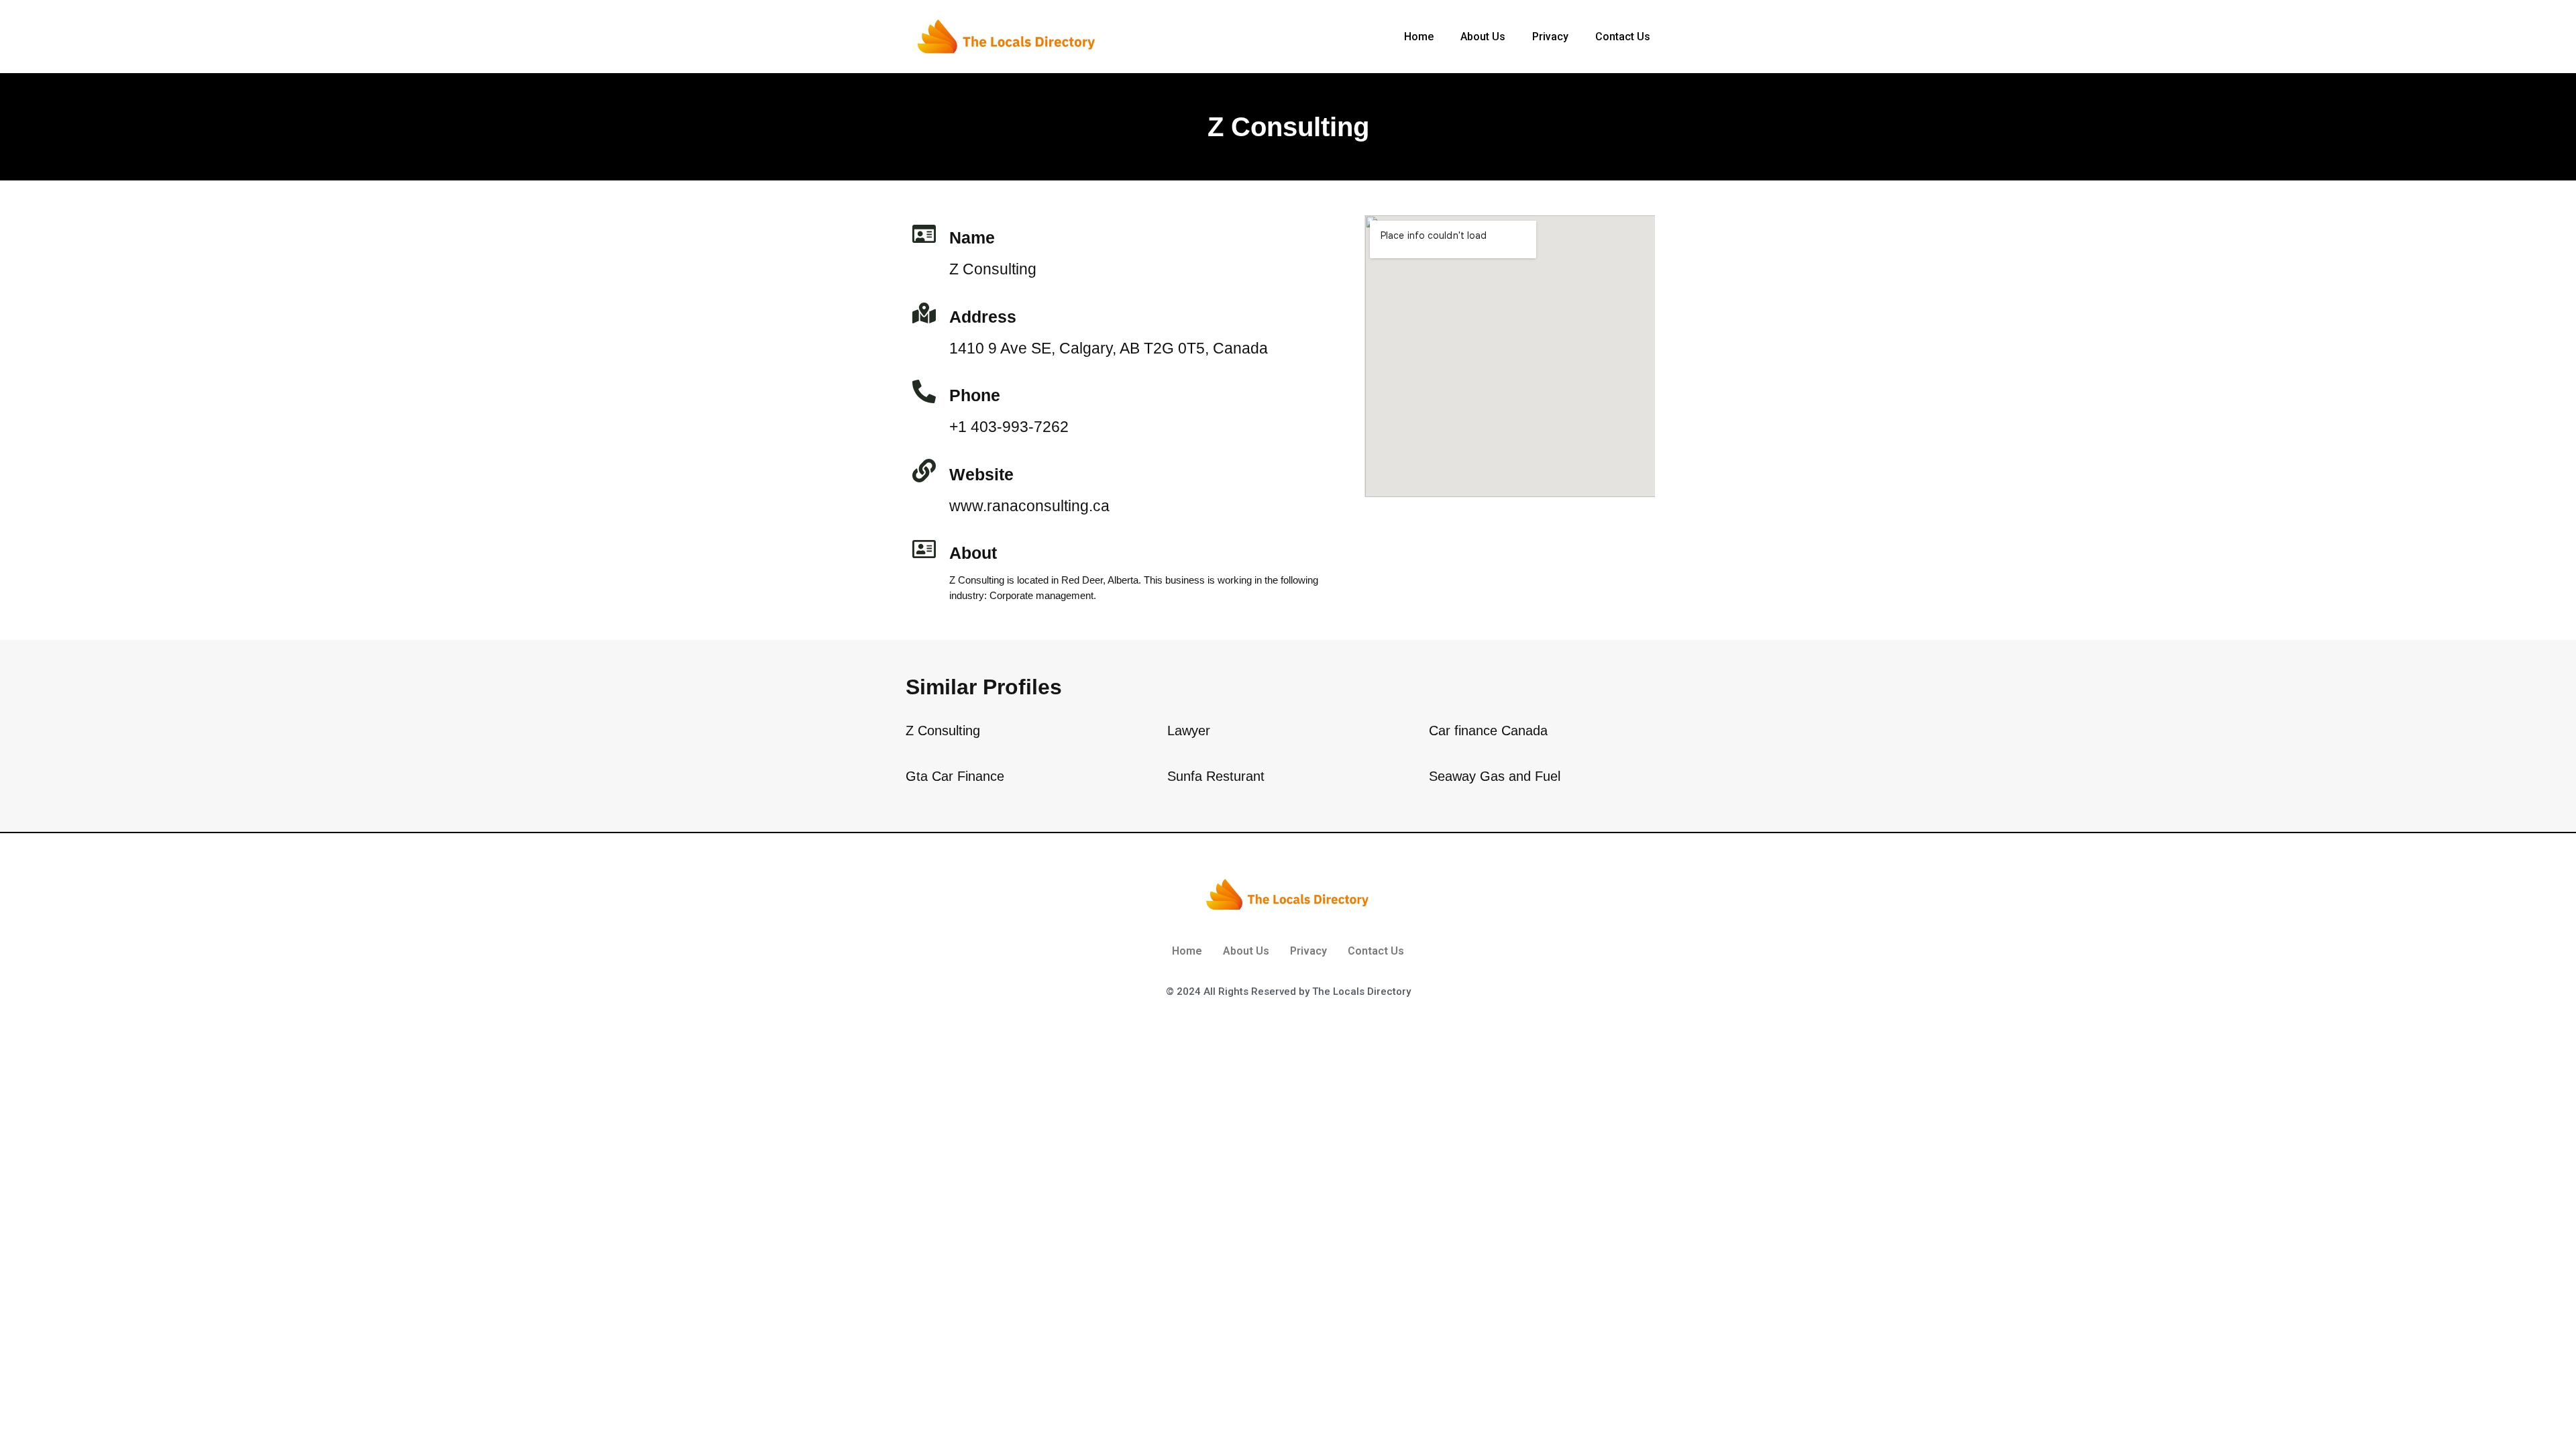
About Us (1483, 37)
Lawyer (1189, 731)
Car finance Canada (1488, 731)
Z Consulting (943, 731)
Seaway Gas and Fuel (1495, 776)
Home (1419, 37)
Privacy (1550, 37)
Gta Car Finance (955, 776)
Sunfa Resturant (1216, 776)
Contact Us (1623, 37)
